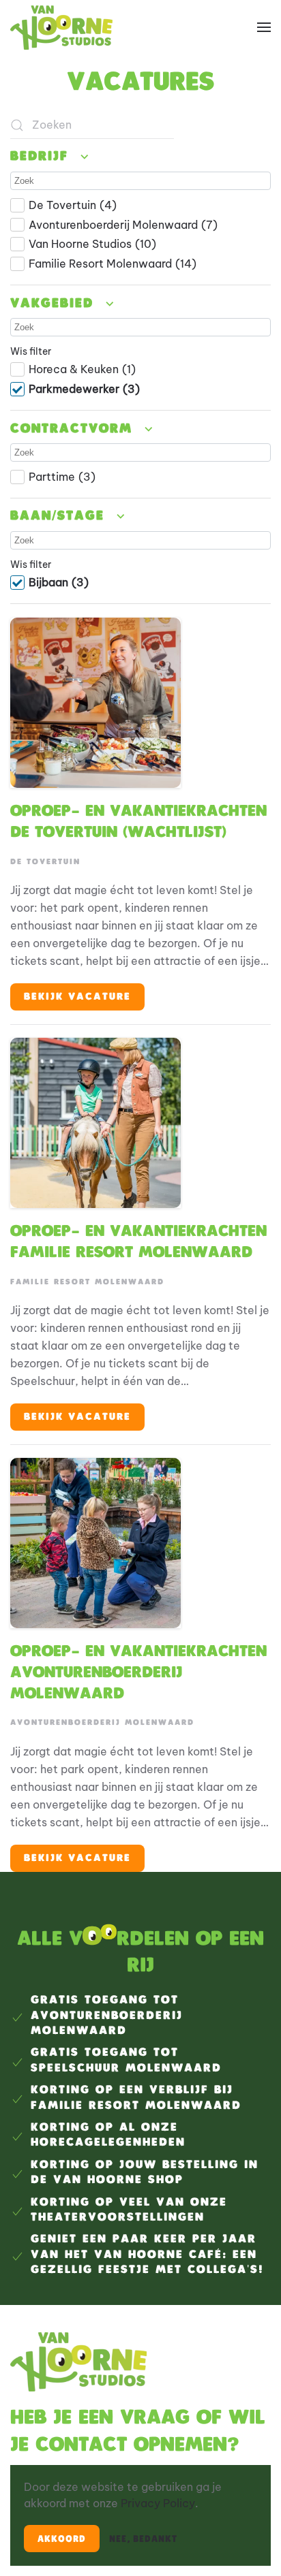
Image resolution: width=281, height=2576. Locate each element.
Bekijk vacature (77, 997)
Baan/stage (60, 517)
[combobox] (92, 125)
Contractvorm (74, 429)
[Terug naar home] (61, 27)
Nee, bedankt (143, 2539)
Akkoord (62, 2539)
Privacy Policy (158, 2503)
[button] (264, 27)
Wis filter (31, 351)
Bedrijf (42, 157)
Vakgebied (55, 304)
